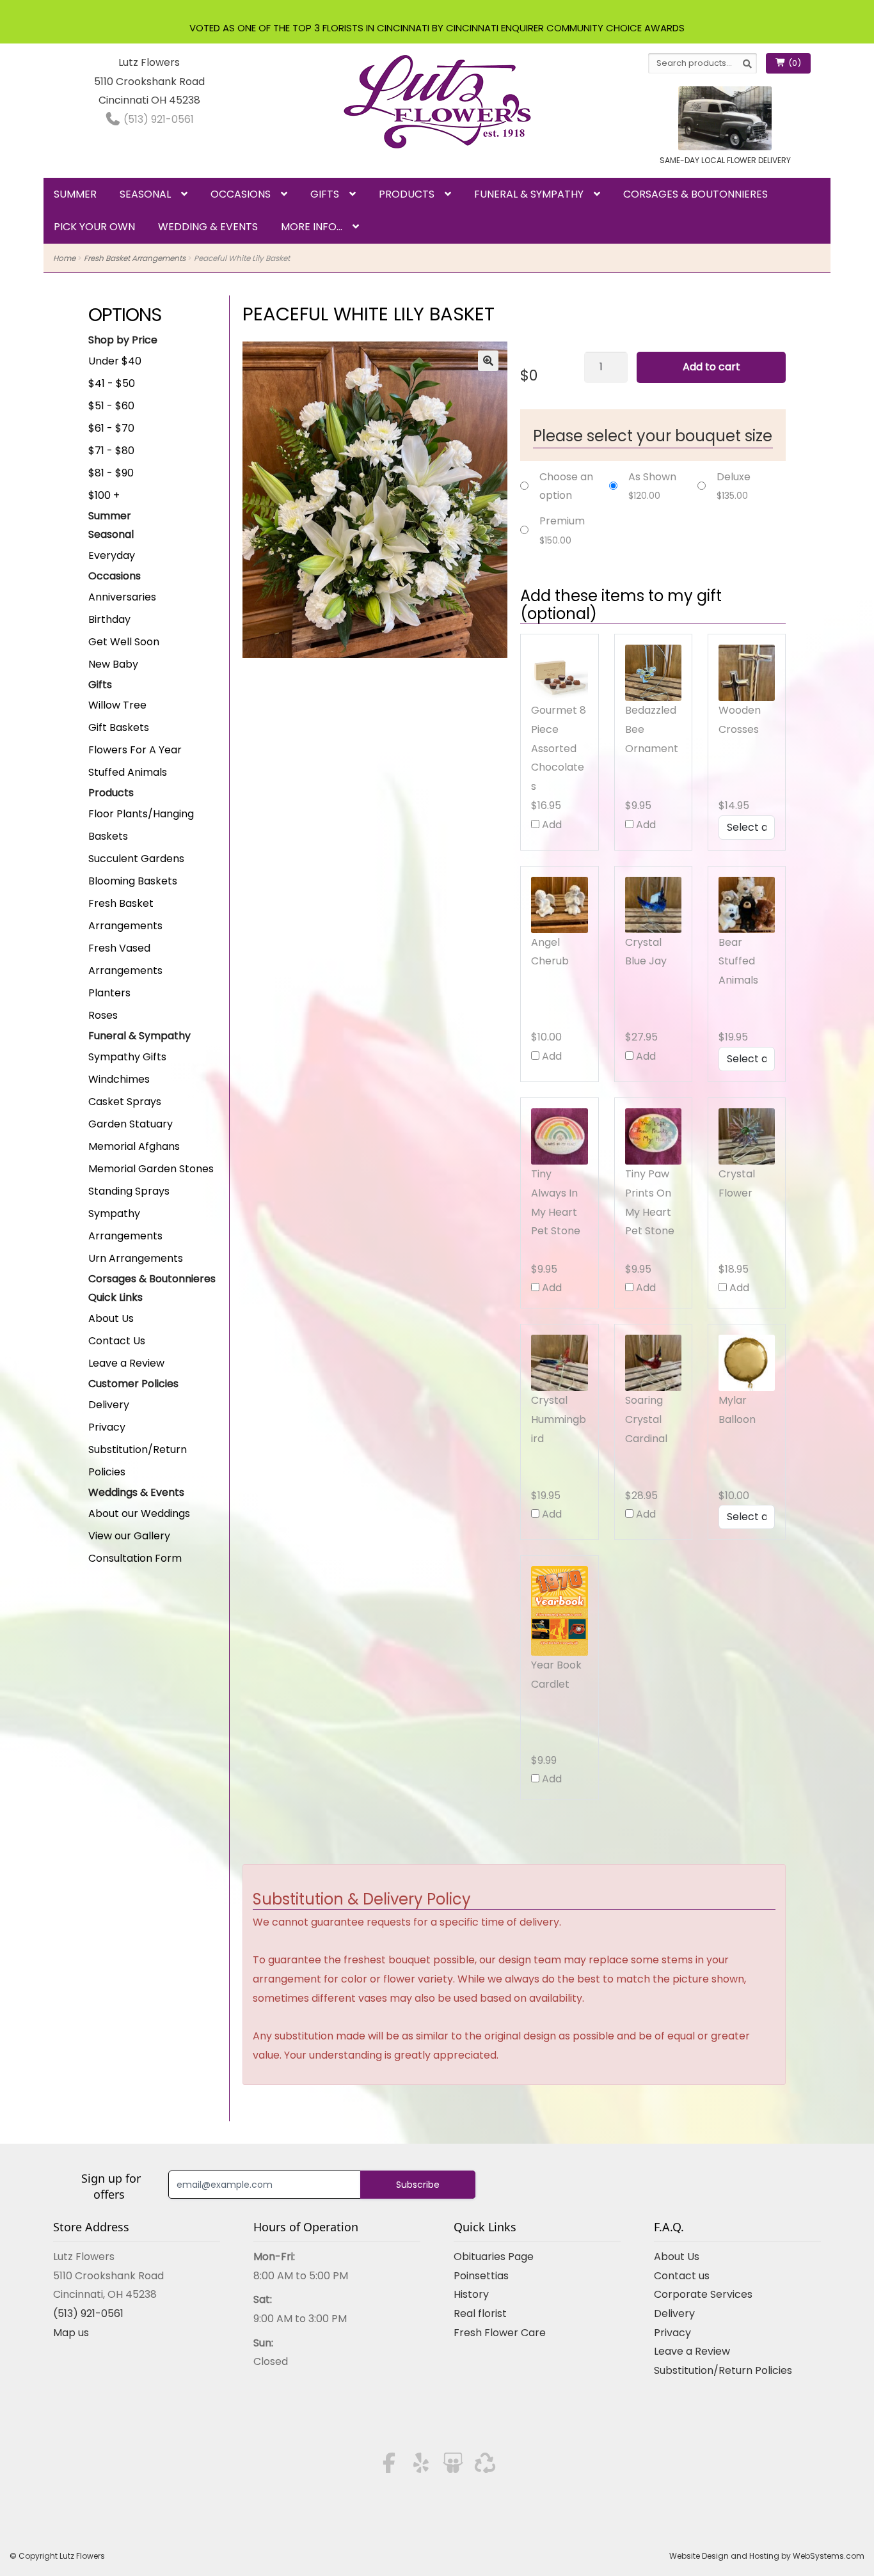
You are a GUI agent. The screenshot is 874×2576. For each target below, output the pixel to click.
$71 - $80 (111, 451)
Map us (71, 2333)
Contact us (682, 2276)
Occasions (241, 194)
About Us (111, 1318)
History (471, 2294)
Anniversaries (122, 597)
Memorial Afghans (134, 1146)
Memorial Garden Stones (151, 1169)
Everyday (112, 555)
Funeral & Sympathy (529, 194)
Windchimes (119, 1079)
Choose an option (566, 486)
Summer (75, 194)
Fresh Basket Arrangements (135, 258)
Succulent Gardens (136, 859)
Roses (103, 1015)
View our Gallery (129, 1536)
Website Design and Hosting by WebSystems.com (767, 2556)
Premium (562, 521)
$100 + (104, 495)
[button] (488, 361)
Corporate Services (703, 2294)
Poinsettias (481, 2276)
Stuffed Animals (128, 772)
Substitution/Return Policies (723, 2370)
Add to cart (711, 367)
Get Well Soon (124, 642)
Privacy (107, 1427)
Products (407, 194)
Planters (109, 993)
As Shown (652, 477)
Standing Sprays (129, 1191)
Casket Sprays (125, 1102)
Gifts (325, 194)
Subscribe (418, 2185)
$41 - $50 (112, 383)
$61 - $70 (111, 428)
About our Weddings (139, 1513)
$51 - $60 (111, 406)
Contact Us (117, 1341)
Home (64, 258)
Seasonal (145, 194)
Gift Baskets (119, 727)
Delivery (109, 1405)
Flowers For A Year (135, 750)
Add (551, 825)
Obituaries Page (494, 2257)
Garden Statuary (131, 1124)
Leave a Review (126, 1363)
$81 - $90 (111, 473)
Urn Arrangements (136, 1258)
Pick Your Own (94, 227)
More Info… (312, 227)
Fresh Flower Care (500, 2333)
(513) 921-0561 (157, 119)
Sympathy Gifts (127, 1057)
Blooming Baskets (133, 881)
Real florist (480, 2313)
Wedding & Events (208, 227)
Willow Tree (117, 705)
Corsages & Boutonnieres (695, 194)
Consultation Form (135, 1558)
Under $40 (115, 361)
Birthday (109, 619)
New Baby (113, 664)
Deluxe (734, 477)
